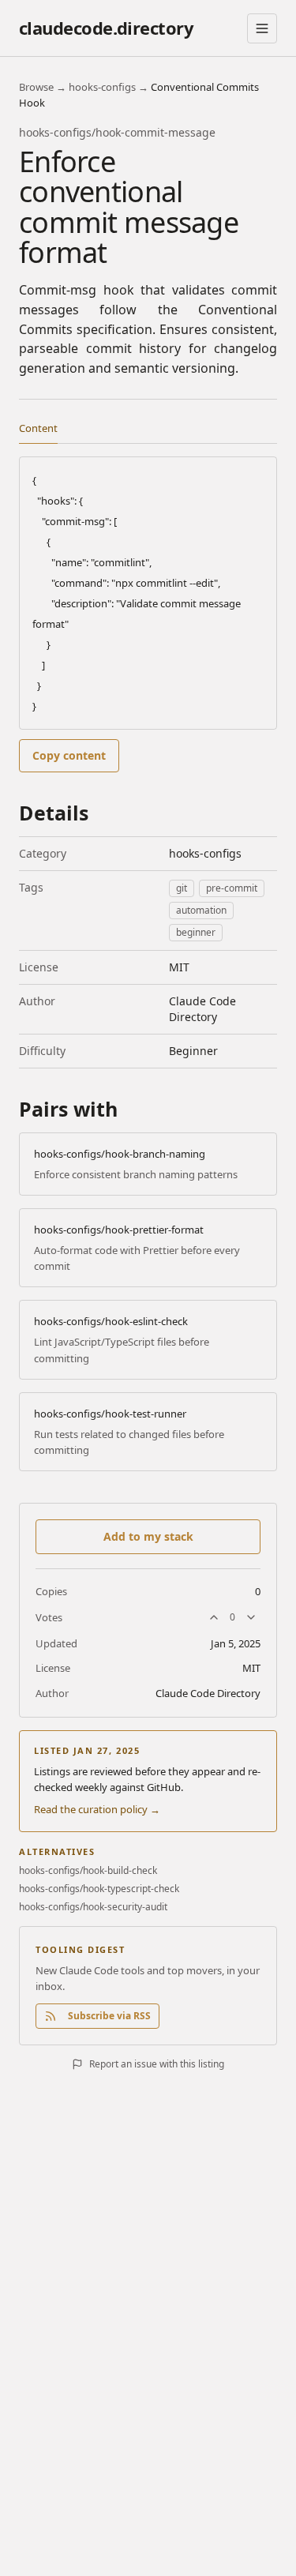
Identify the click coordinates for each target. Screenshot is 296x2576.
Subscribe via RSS (109, 2016)
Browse (36, 87)
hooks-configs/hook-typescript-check (99, 1889)
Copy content (69, 755)
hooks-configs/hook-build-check (88, 1871)
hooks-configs (102, 87)
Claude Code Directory (202, 1009)
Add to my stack (148, 1536)
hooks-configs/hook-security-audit (93, 1907)
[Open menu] (262, 28)
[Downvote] (251, 1617)
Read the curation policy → (97, 1809)
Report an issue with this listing (157, 2064)
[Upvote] (214, 1617)
